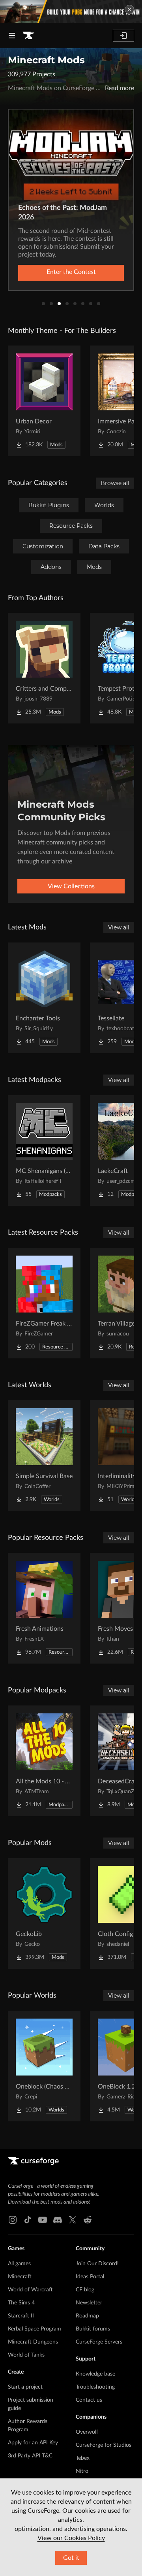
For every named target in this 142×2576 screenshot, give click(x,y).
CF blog (85, 2290)
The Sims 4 (21, 2303)
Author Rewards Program (28, 2426)
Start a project (25, 2387)
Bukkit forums (93, 2329)
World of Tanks (26, 2355)
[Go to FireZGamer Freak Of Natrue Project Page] (44, 1303)
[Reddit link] (88, 2220)
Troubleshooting (95, 2387)
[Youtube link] (43, 2220)
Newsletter (89, 2303)
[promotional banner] (71, 11)
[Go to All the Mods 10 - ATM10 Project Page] (44, 1761)
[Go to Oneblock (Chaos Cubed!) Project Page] (44, 2066)
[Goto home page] (28, 36)
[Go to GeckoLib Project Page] (44, 1913)
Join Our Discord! (97, 2264)
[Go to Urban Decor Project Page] (44, 401)
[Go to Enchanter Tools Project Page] (44, 998)
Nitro (82, 2471)
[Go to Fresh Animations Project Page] (44, 1608)
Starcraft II (21, 2316)
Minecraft (20, 2277)
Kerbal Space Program (35, 2329)
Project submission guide (31, 2404)
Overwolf (87, 2432)
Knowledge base (95, 2374)
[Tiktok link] (28, 2220)
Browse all (115, 483)
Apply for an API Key (33, 2443)
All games (19, 2264)
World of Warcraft (30, 2290)
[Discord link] (58, 2220)
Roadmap (87, 2316)
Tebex (83, 2458)
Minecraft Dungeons (33, 2342)
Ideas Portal (90, 2277)
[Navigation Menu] (12, 36)
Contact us (89, 2400)
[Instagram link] (13, 2220)
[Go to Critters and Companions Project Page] (44, 668)
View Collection (71, 272)
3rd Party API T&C (30, 2456)
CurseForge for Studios (104, 2445)
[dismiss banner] (129, 9)
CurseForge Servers (99, 2342)
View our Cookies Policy (71, 2538)
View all (119, 927)
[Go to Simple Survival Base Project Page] (44, 1456)
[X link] (73, 2220)
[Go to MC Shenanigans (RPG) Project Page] (44, 1150)
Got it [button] (71, 2558)
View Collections (71, 886)
